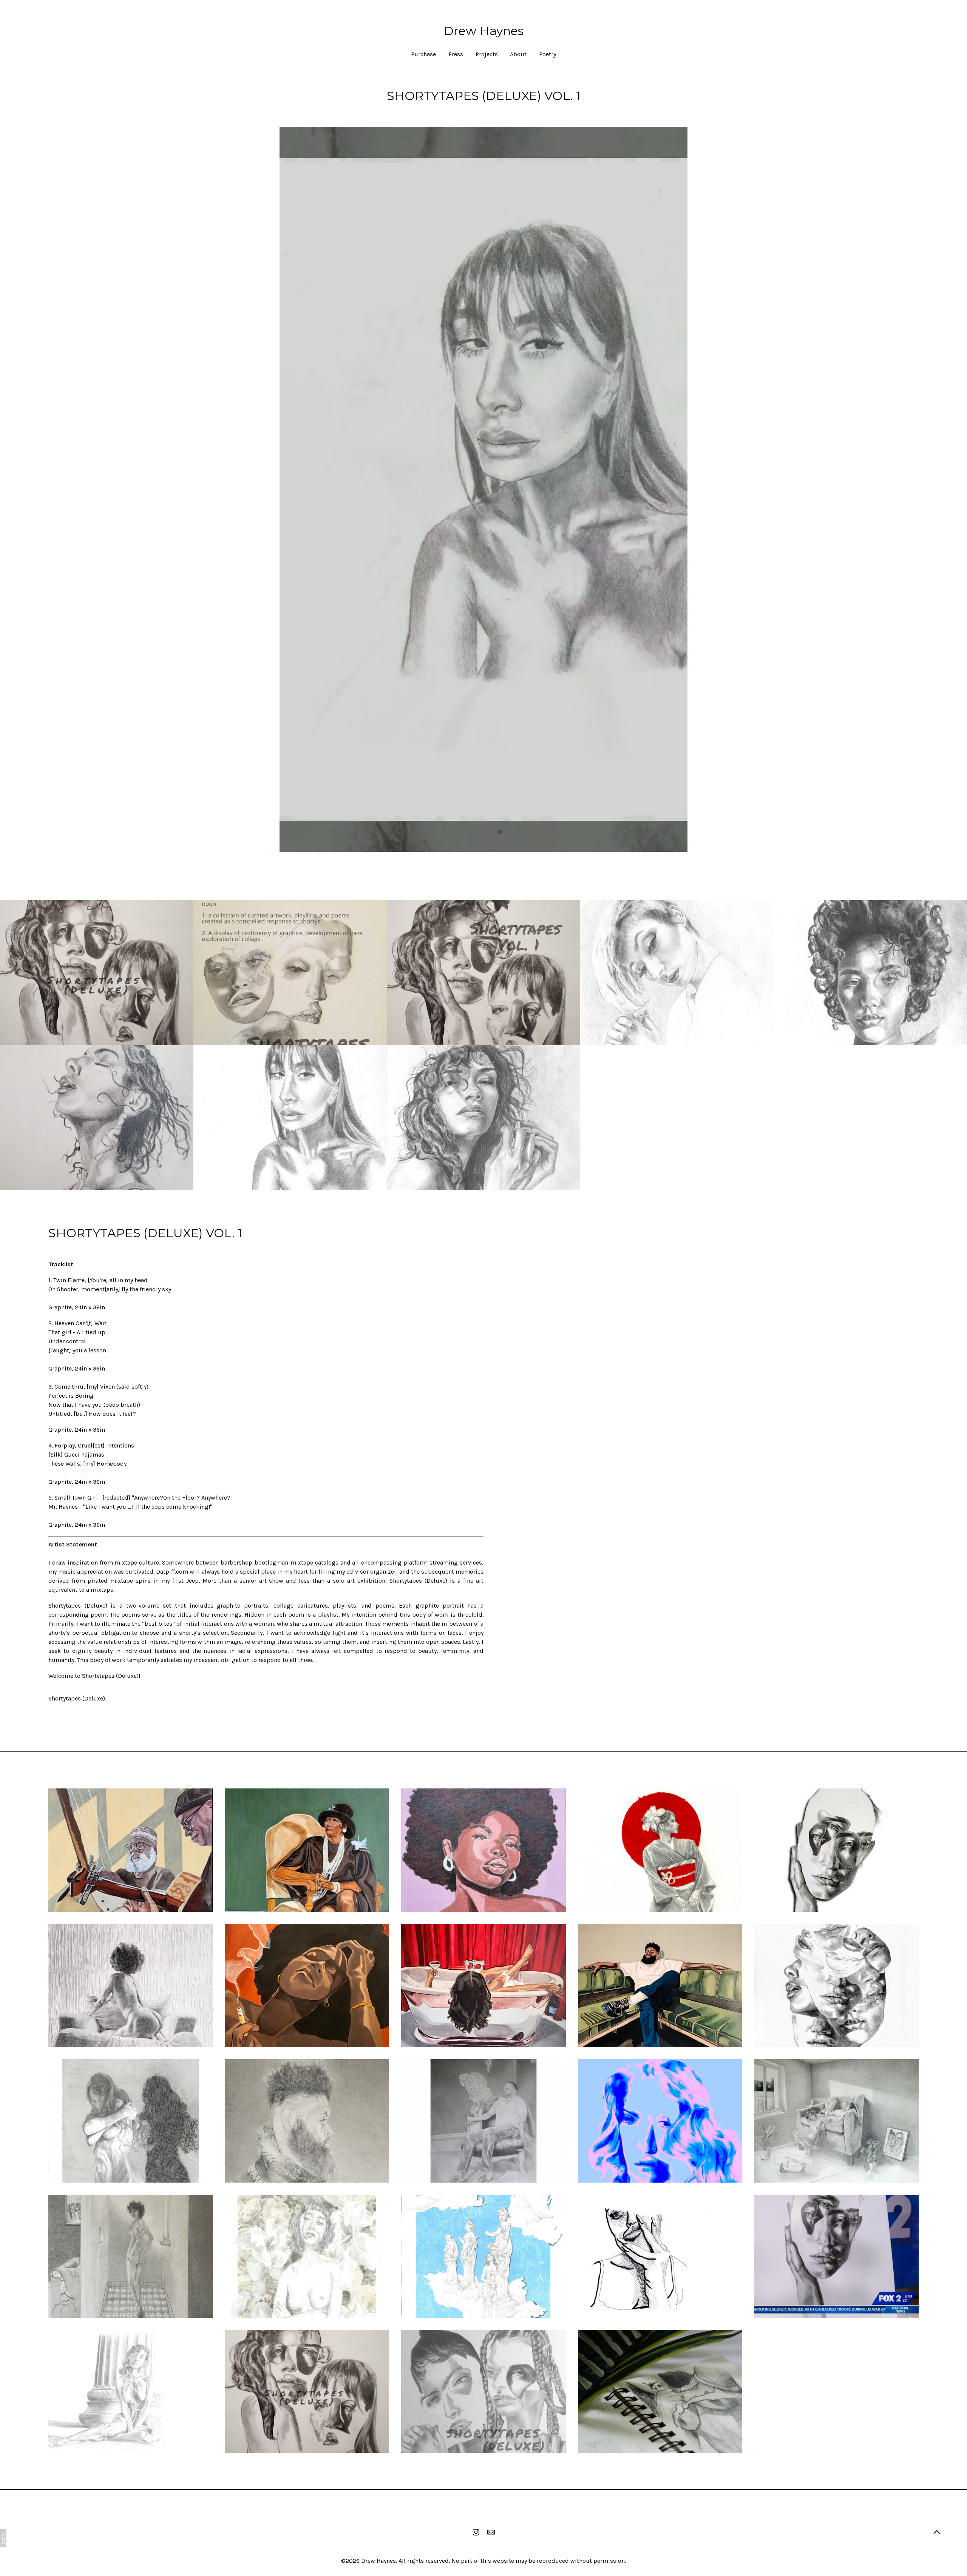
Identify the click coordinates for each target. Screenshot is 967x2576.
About (518, 54)
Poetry (548, 54)
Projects (487, 54)
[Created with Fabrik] (3, 2538)
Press (456, 54)
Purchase (423, 54)
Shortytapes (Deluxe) (77, 1698)
